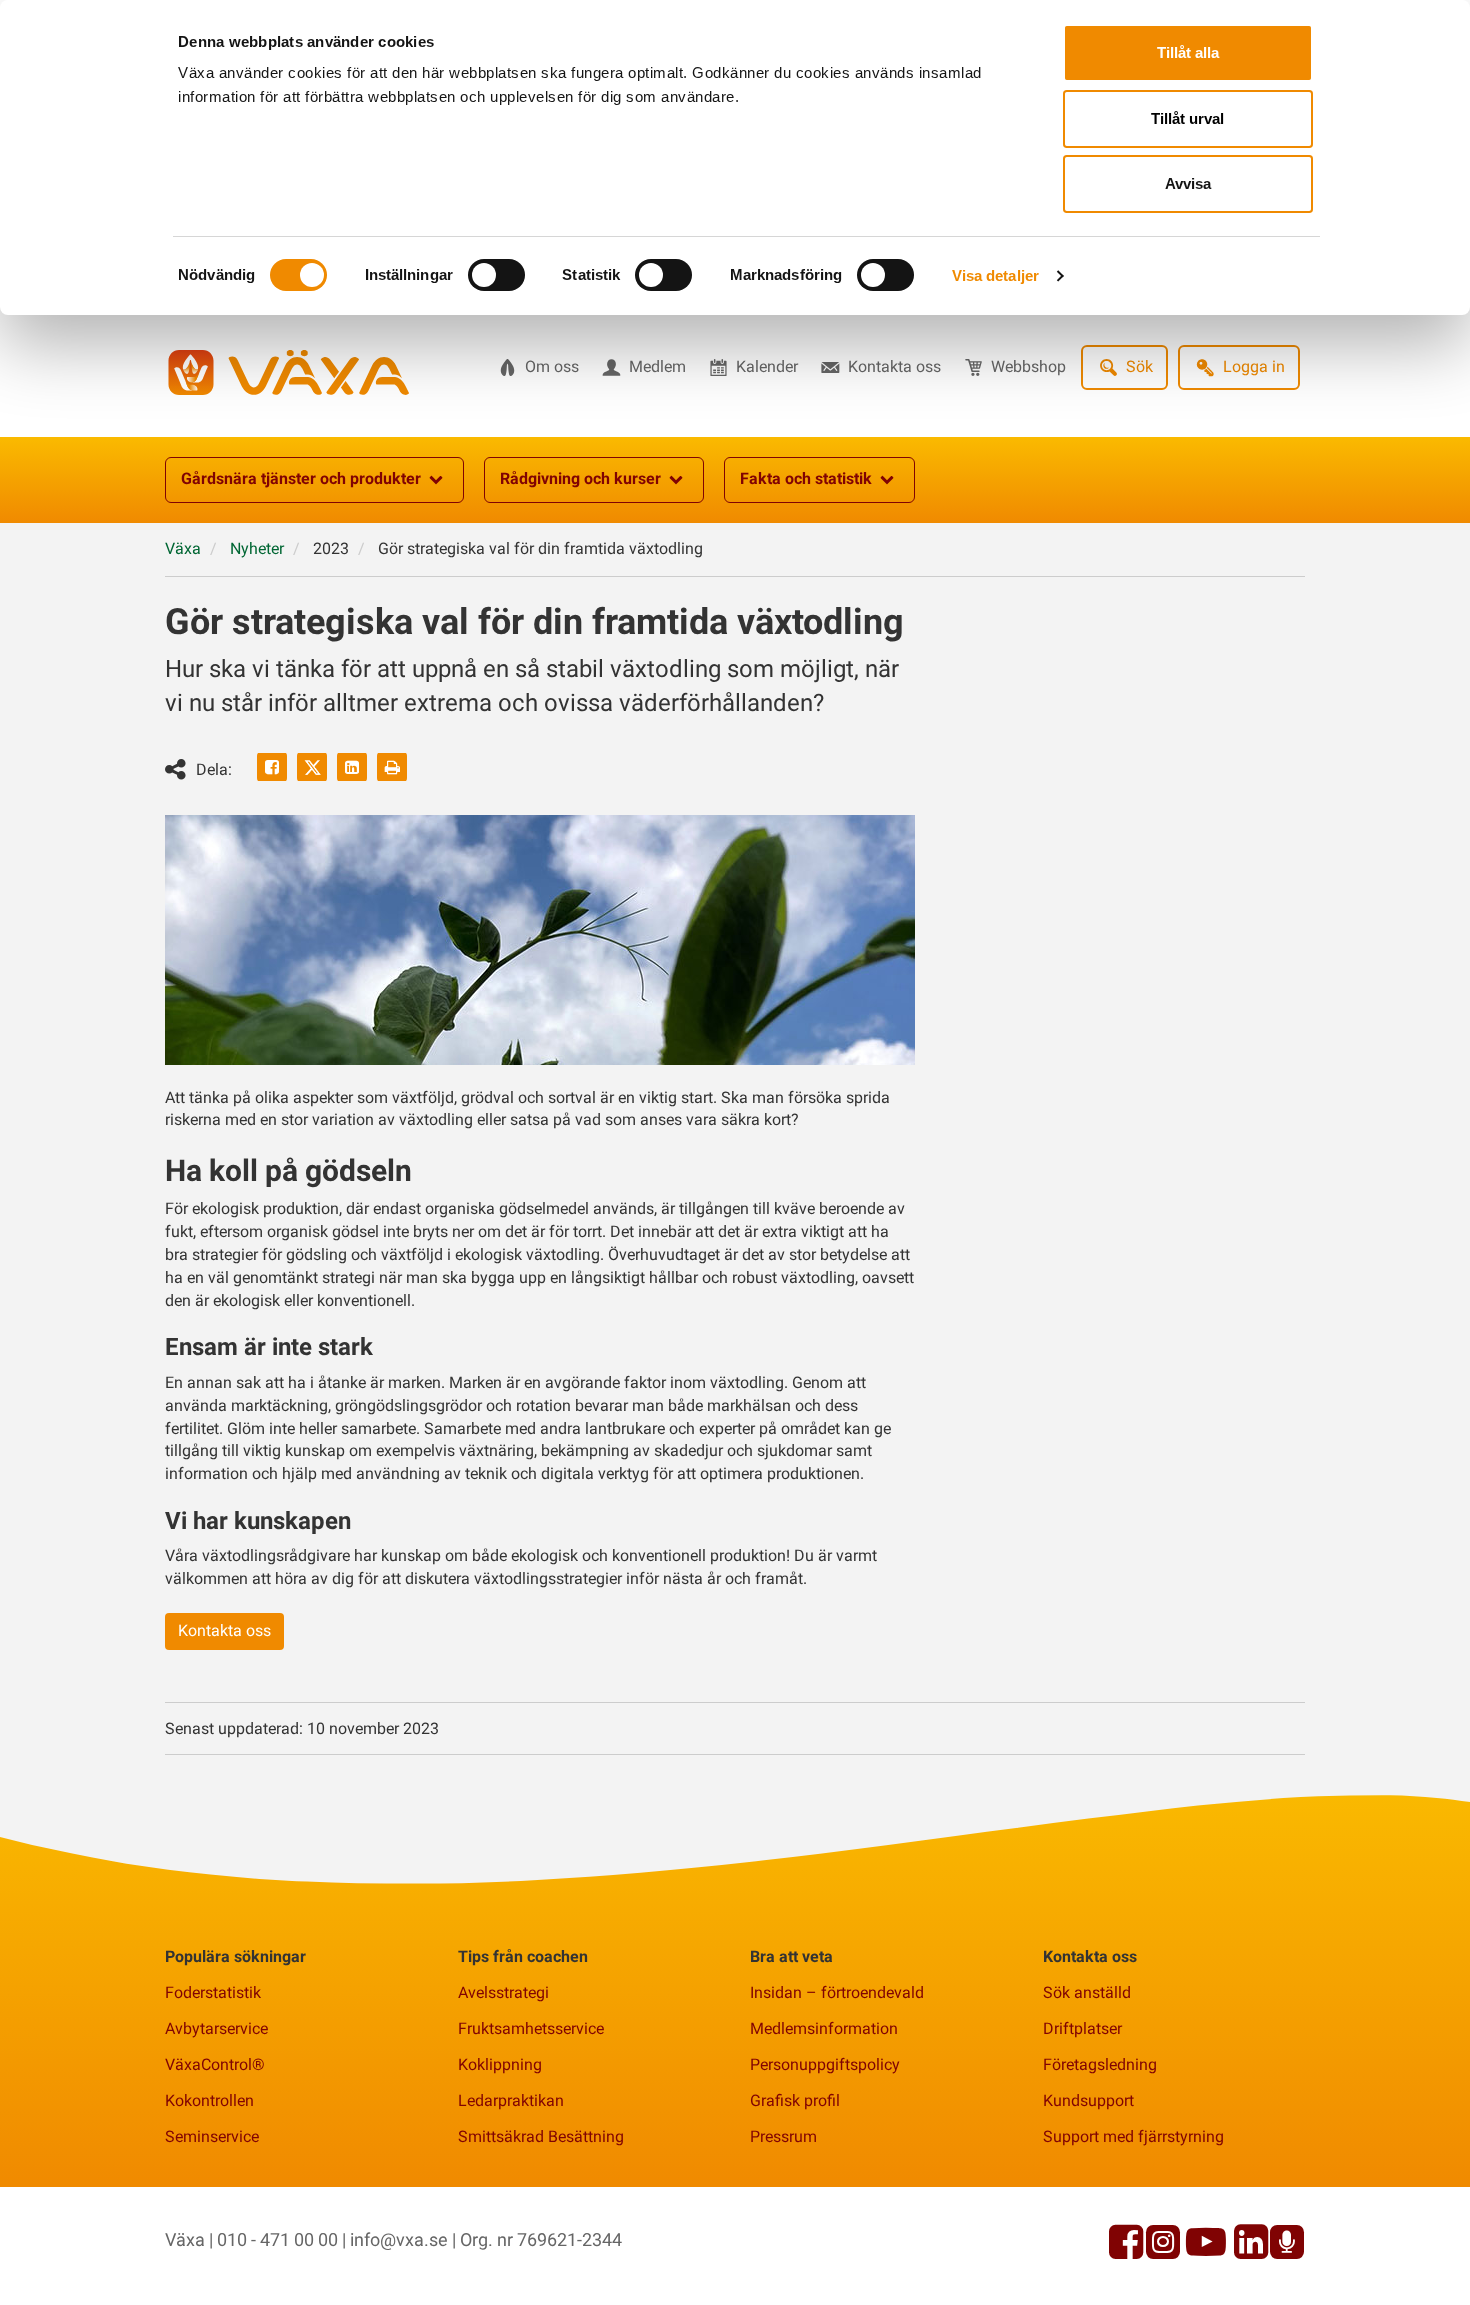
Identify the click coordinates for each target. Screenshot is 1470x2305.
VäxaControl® (215, 2064)
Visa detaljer (995, 275)
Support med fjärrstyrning (1133, 2136)
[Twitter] (312, 767)
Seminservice (212, 2136)
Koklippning (500, 2064)
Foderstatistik (213, 1992)
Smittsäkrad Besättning (541, 2136)
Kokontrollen (209, 2100)
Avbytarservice (216, 2028)
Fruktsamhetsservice (531, 2028)
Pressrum (783, 2136)
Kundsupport (1088, 2100)
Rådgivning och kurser (580, 478)
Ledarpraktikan (511, 2100)
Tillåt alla (1188, 52)
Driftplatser (1082, 2028)
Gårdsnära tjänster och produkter (301, 478)
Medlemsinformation (824, 2028)
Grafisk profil (795, 2100)
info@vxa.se (399, 2239)
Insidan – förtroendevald (837, 1992)
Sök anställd (1087, 1992)
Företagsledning (1100, 2064)
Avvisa (1188, 183)
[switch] (496, 275)
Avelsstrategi (503, 1992)
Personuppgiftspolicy (825, 2064)
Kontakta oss (224, 1630)
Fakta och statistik (806, 478)
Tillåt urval (1187, 118)
